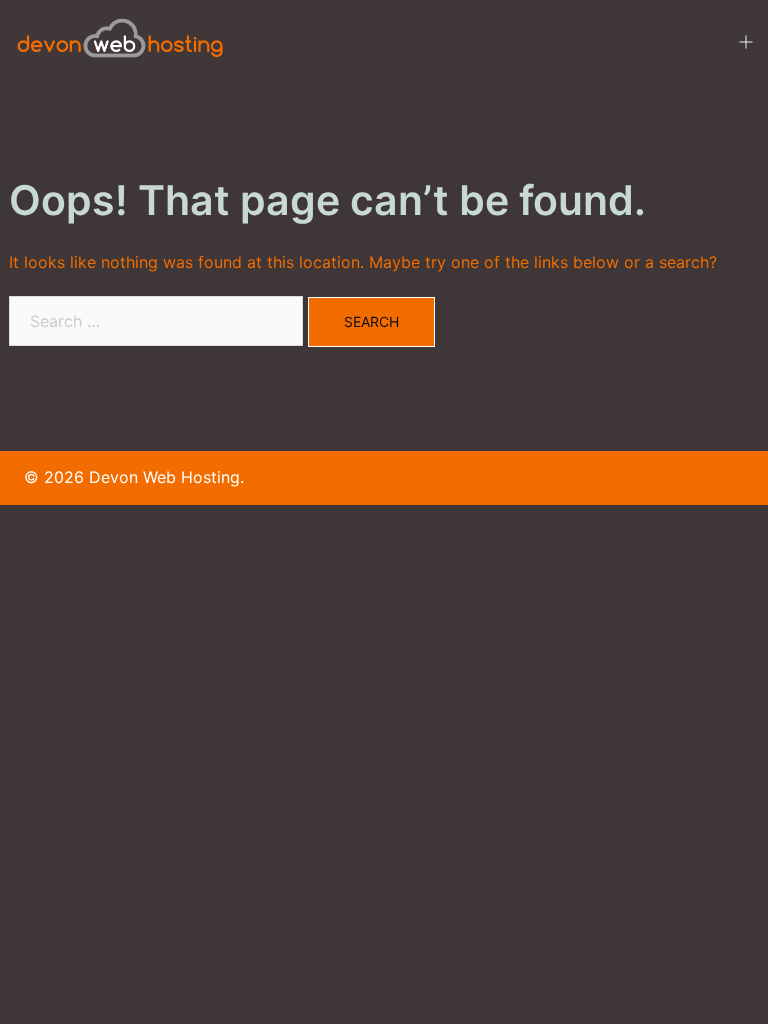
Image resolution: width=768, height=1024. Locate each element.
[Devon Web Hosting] (121, 40)
